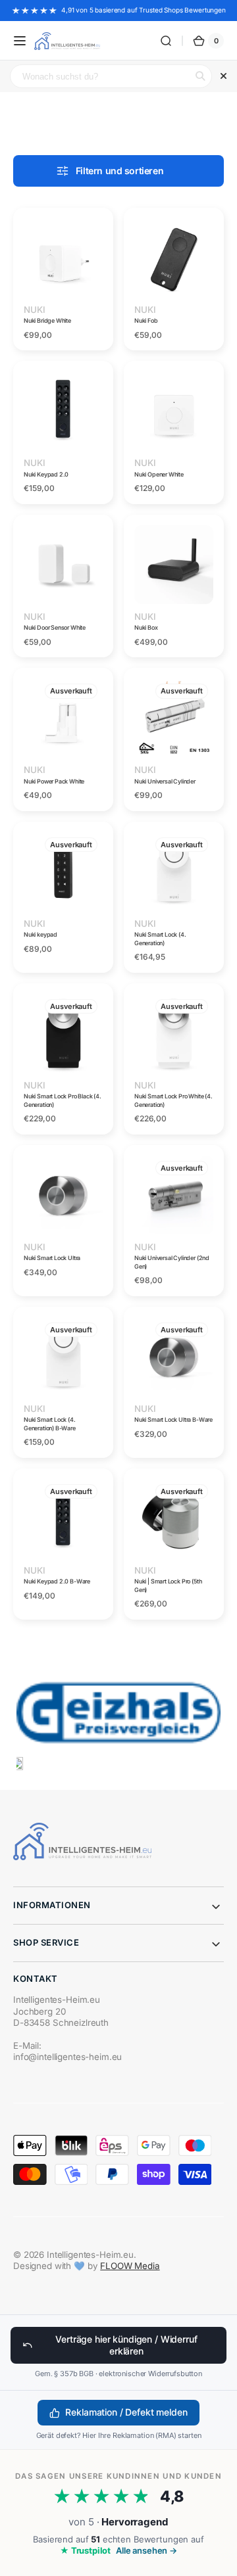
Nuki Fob (146, 320)
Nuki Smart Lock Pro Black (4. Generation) (63, 1100)
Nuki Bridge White (47, 320)
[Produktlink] (63, 279)
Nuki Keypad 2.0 (46, 474)
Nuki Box (146, 627)
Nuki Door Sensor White (55, 627)
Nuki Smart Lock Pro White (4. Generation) (173, 1100)
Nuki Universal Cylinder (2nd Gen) (172, 1262)
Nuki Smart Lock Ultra (52, 1258)
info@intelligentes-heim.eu (67, 2057)
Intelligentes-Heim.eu (90, 2255)
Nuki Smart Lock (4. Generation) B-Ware (50, 1424)
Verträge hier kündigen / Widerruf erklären (126, 2345)
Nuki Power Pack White (54, 781)
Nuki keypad (40, 934)
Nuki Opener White (159, 474)
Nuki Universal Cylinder (165, 781)
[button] (20, 41)
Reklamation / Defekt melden (126, 2412)
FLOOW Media (130, 2266)
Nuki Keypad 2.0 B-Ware (57, 1581)
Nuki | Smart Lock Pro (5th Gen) (168, 1585)
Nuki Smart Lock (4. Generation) (160, 939)
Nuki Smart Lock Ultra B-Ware (173, 1419)
